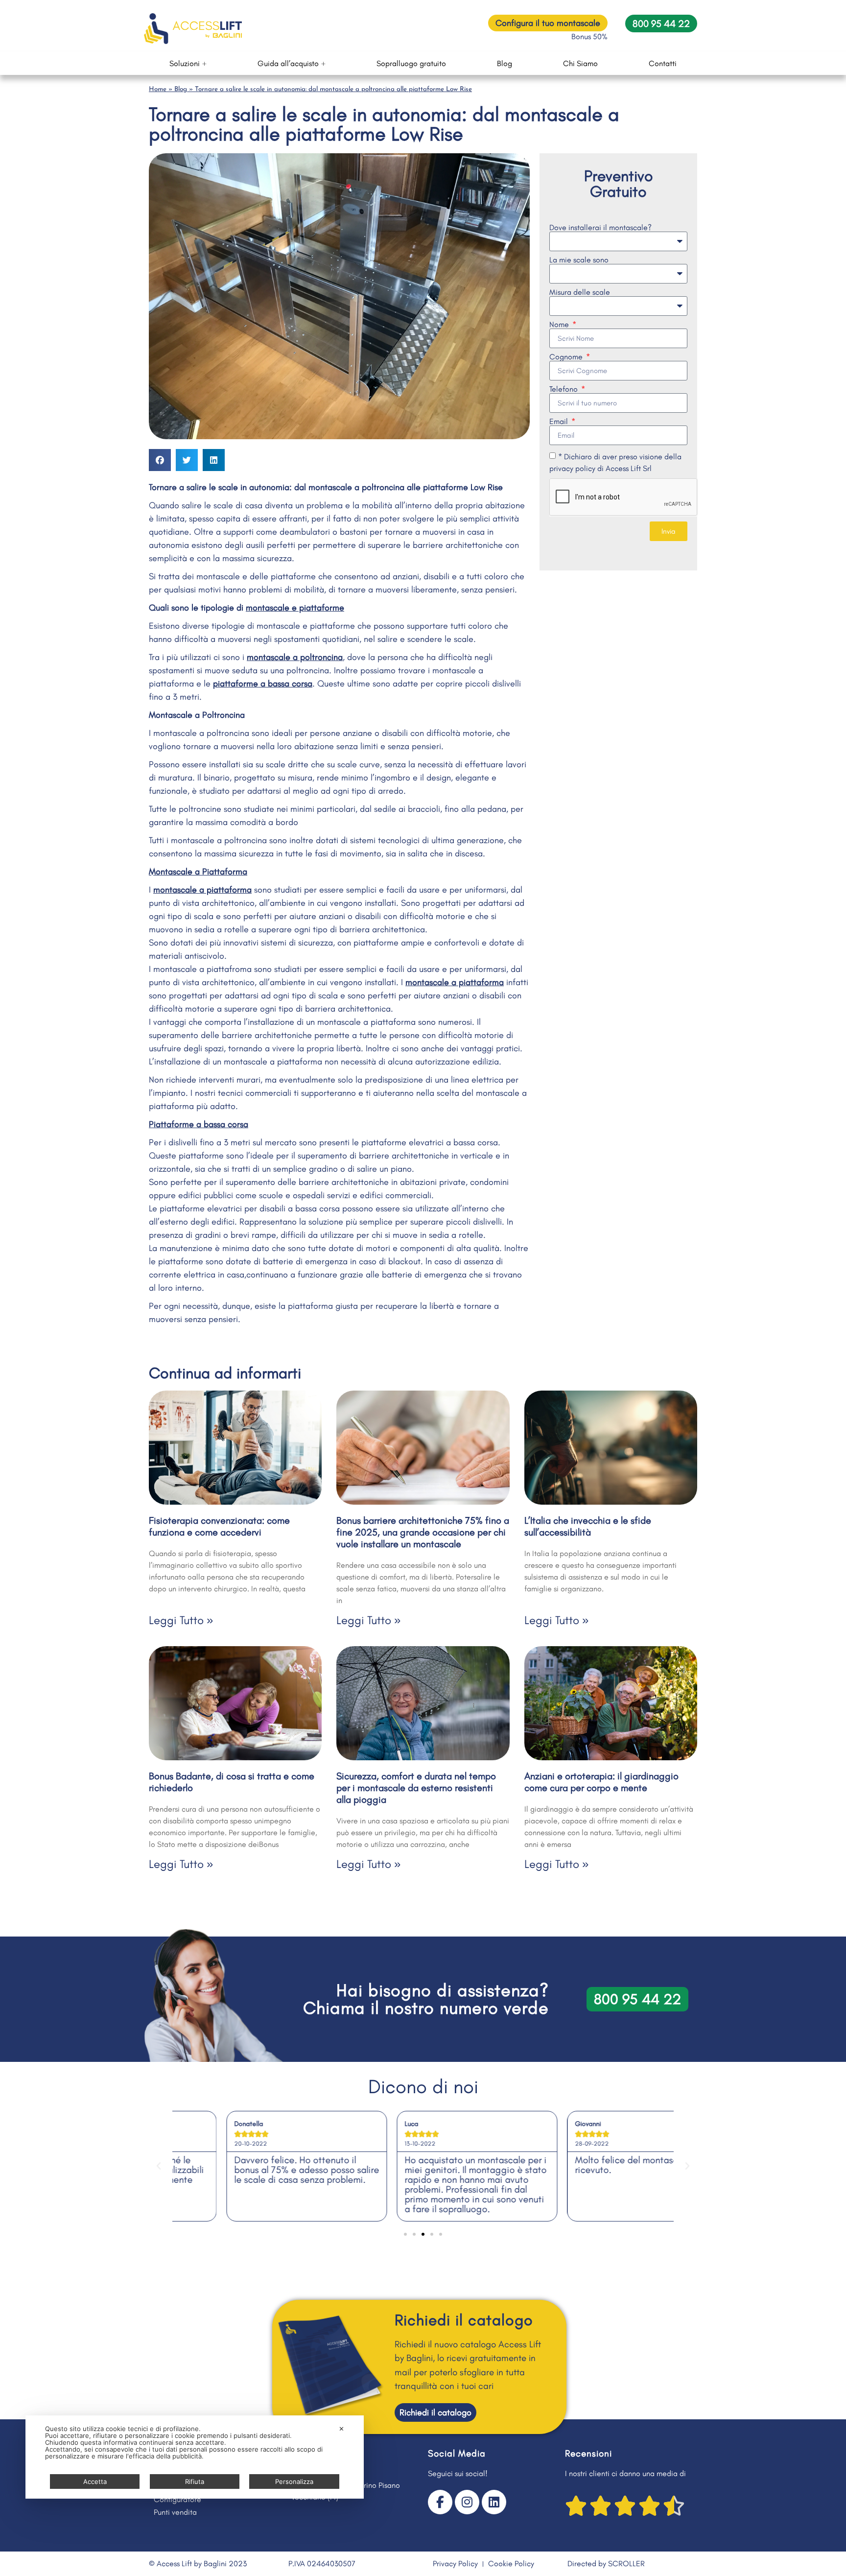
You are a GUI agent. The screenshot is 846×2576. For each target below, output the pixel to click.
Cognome (567, 357)
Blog (505, 63)
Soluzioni (185, 63)
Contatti (663, 63)
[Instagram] (467, 2502)
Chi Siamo (580, 63)
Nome (560, 325)
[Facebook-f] (440, 2502)
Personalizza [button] (294, 2481)
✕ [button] (341, 2429)
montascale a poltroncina (295, 657)
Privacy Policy (455, 2564)
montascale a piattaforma (202, 890)
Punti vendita (175, 2512)
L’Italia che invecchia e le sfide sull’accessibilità (588, 1526)
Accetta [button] (95, 2481)
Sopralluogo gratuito (411, 63)
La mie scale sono (579, 260)
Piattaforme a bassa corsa (199, 1124)
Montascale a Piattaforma (198, 872)
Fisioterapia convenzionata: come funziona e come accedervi (219, 1526)
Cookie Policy (511, 2564)
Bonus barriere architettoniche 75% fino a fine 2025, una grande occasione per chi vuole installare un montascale (423, 1532)
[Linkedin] (494, 2502)
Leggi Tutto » (181, 1620)
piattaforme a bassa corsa (263, 684)
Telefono (564, 389)
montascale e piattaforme (295, 608)
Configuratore (177, 2499)
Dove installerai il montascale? (600, 228)
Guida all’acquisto (288, 63)
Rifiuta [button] (195, 2481)
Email (560, 422)
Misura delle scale (580, 292)
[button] (160, 460)
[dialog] (195, 2457)
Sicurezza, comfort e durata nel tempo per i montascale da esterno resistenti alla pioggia (416, 1788)
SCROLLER (626, 2564)
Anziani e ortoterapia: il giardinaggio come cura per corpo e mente (601, 1782)
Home (158, 89)
